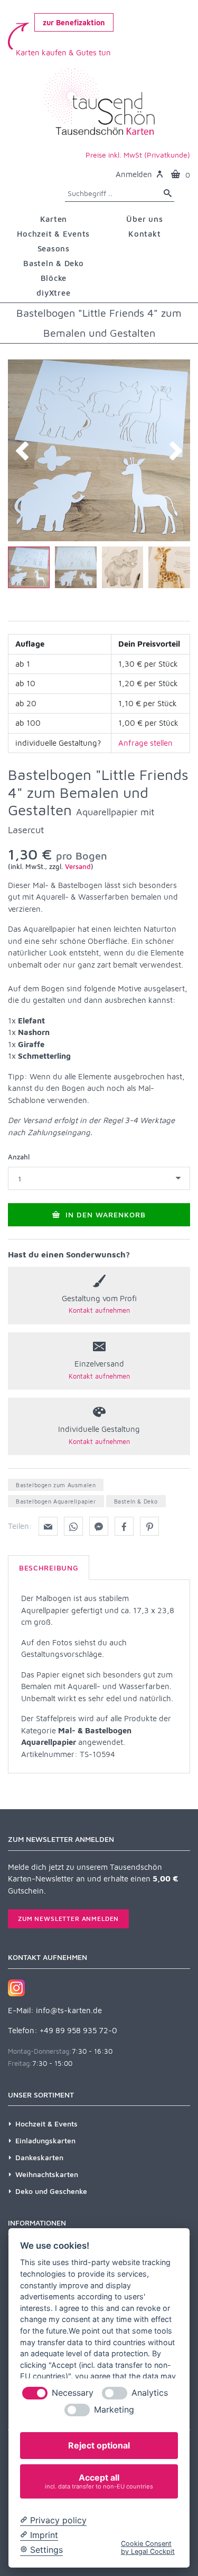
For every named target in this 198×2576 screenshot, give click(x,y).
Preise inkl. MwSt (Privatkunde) (138, 155)
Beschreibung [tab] (49, 1568)
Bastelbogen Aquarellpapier (56, 1501)
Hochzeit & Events (46, 2124)
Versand (78, 866)
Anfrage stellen (145, 743)
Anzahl (19, 1157)
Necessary (73, 2393)
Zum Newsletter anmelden (68, 1919)
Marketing (114, 2410)
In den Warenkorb (104, 1214)
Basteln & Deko (136, 1501)
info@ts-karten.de (69, 2010)
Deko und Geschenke (51, 2191)
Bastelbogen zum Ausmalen (56, 1485)
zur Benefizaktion (74, 22)
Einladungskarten (45, 2140)
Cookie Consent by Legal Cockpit (148, 2548)
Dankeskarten (39, 2157)
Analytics (150, 2393)
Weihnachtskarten (47, 2174)
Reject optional (99, 2445)
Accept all (99, 2481)
